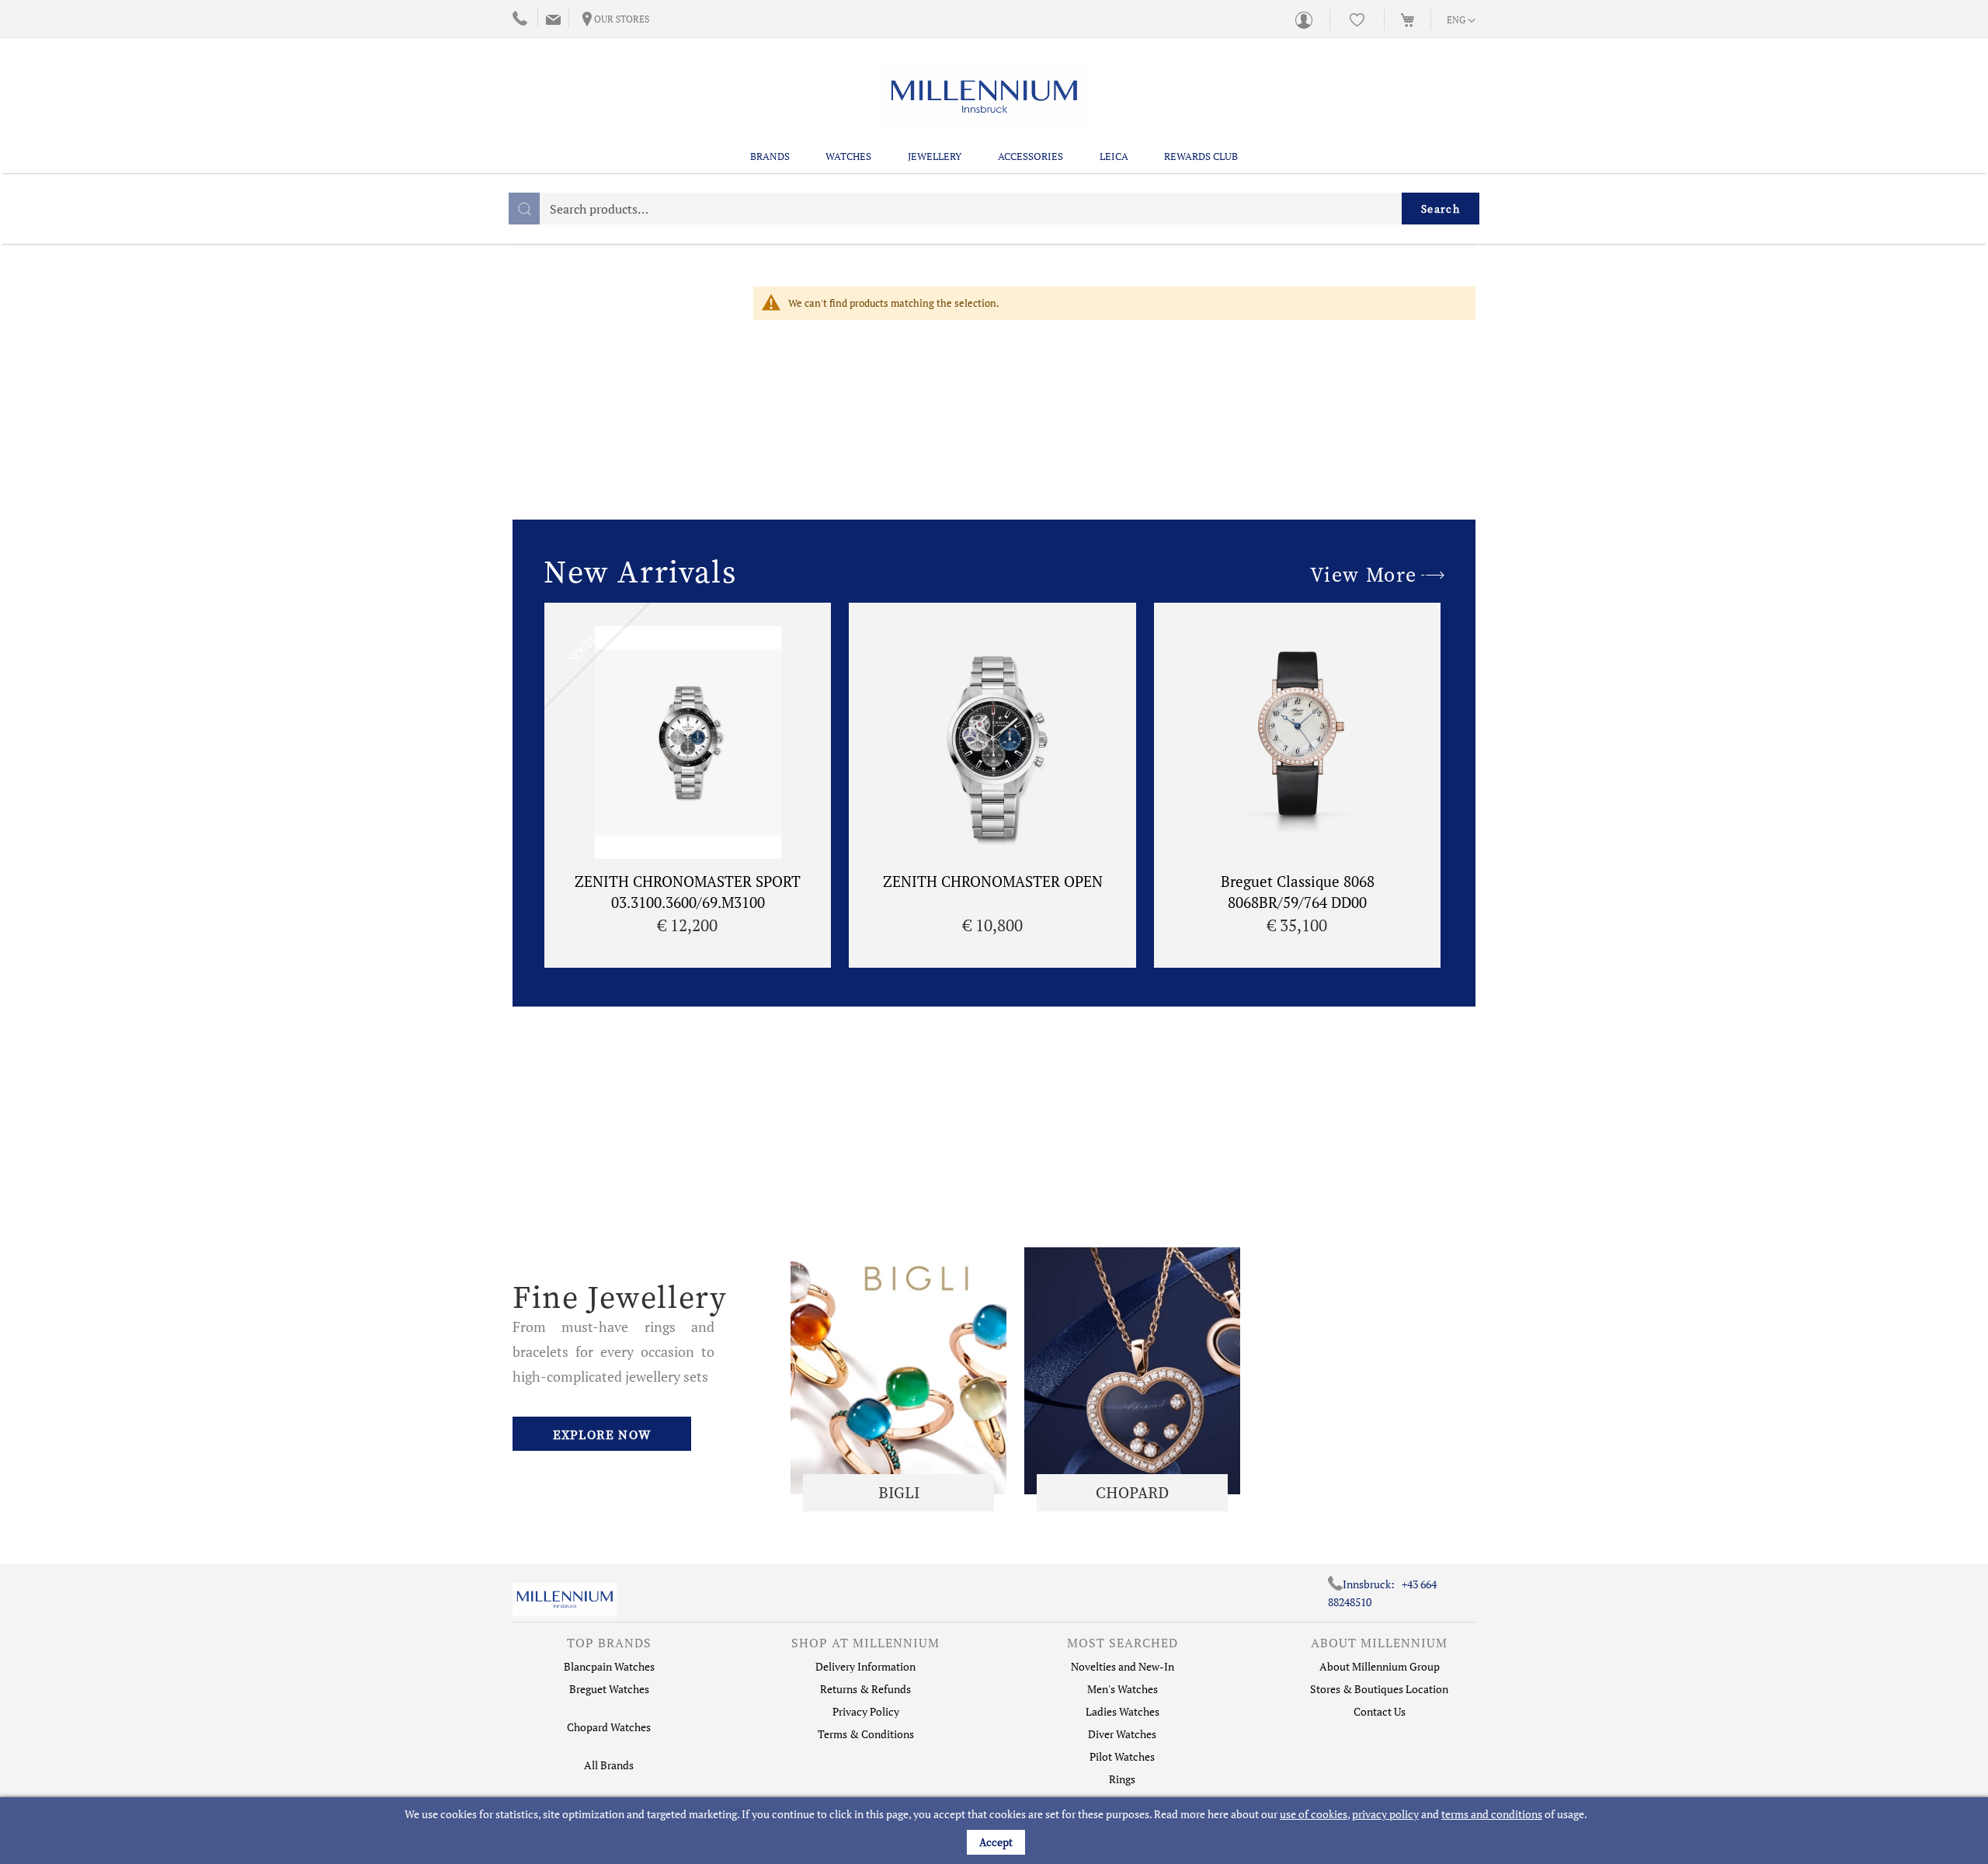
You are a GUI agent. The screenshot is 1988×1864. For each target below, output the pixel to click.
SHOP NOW (898, 1370)
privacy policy (1385, 1814)
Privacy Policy (866, 1711)
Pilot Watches (1122, 1756)
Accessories (1030, 156)
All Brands (609, 1765)
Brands (770, 156)
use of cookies (1314, 1814)
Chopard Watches (609, 1727)
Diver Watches (1122, 1734)
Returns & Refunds (865, 1689)
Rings (1122, 1779)
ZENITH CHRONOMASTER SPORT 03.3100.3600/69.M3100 (688, 892)
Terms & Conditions (866, 1734)
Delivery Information (865, 1666)
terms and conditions (1492, 1814)
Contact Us (1380, 1711)
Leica (1114, 156)
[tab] (609, 1647)
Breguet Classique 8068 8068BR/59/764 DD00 (1298, 892)
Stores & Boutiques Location (1379, 1689)
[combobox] (994, 209)
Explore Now (602, 1435)
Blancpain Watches (609, 1666)
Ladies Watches (1123, 1711)
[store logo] (984, 97)
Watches (848, 156)
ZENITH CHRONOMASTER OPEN (993, 881)
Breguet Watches (609, 1689)
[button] (1461, 21)
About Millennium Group (1380, 1666)
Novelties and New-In (1123, 1666)
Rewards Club (1201, 156)
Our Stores (622, 19)
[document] (996, 1831)
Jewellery (935, 156)
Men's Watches (1123, 1689)
